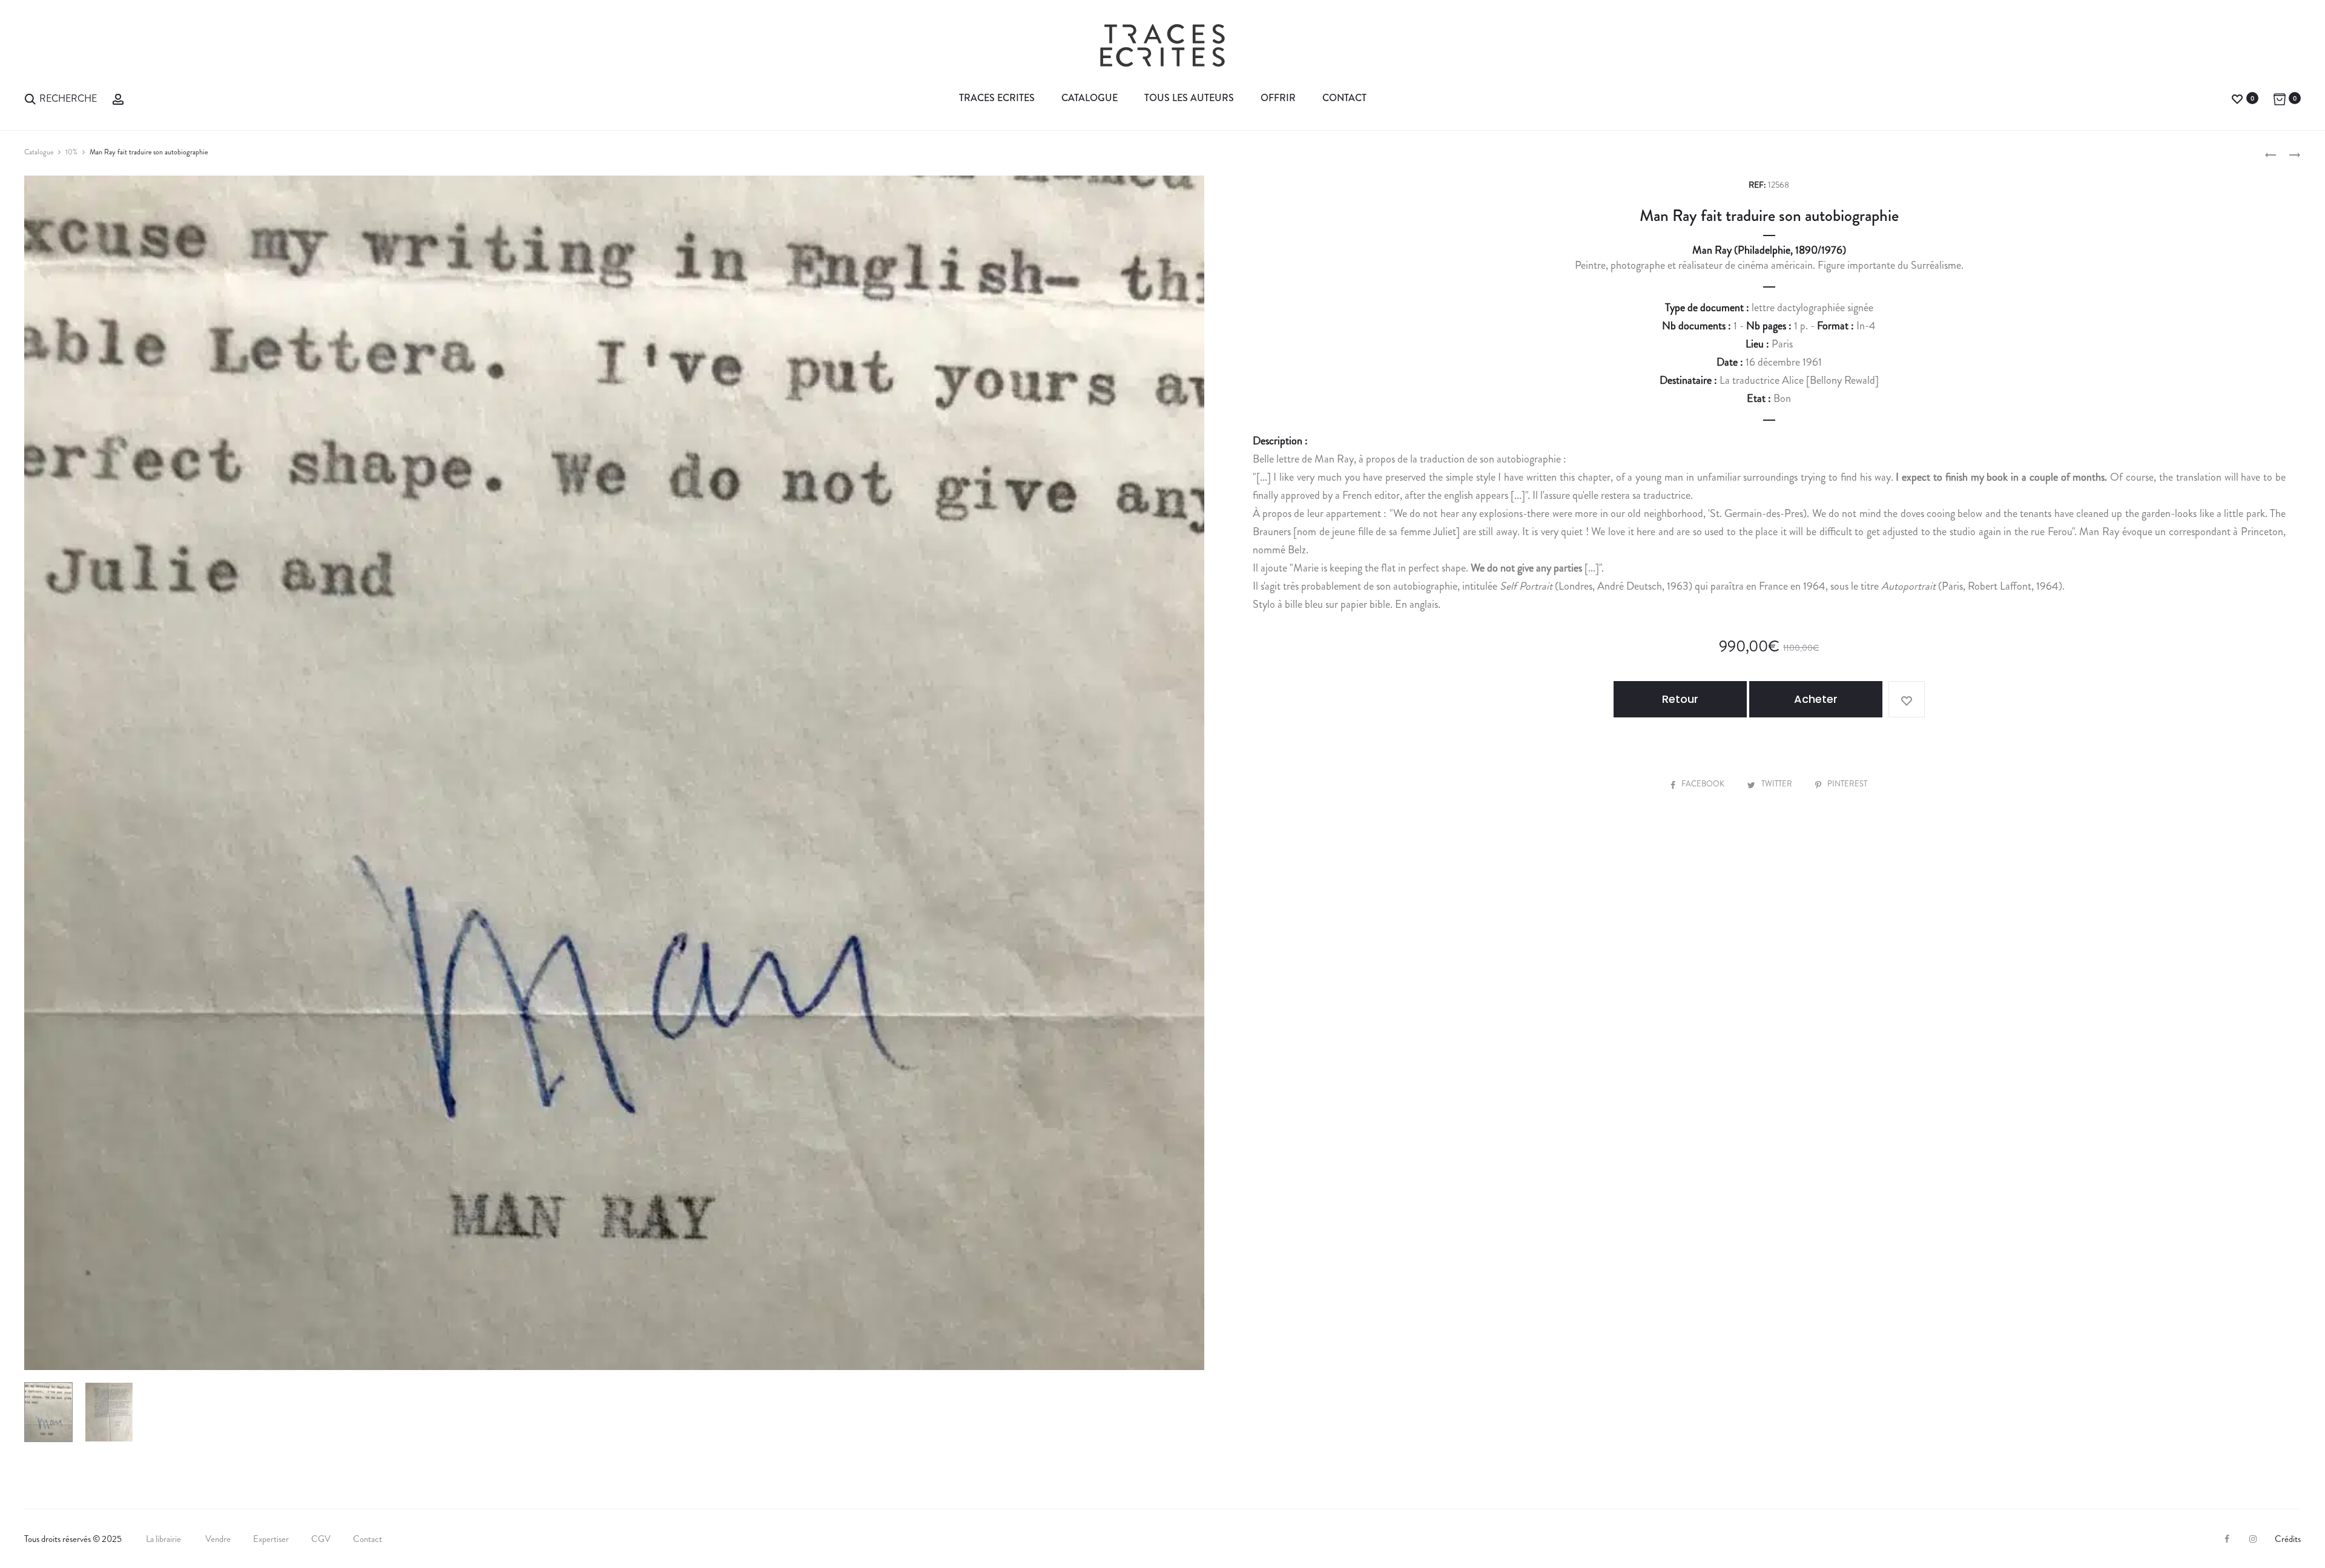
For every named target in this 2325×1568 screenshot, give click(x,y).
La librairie (164, 1539)
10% (71, 152)
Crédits (2288, 1539)
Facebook (1704, 784)
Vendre (218, 1539)
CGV (321, 1539)
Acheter (1816, 699)
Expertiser (271, 1539)
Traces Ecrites (997, 98)
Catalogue (1090, 98)
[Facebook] (2227, 1539)
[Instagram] (2253, 1539)
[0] (2237, 98)
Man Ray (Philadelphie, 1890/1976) (1769, 250)
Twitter (1778, 784)
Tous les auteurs (1189, 98)
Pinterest (1847, 784)
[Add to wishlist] (1907, 699)
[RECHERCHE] (30, 98)
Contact (1344, 98)
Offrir (1278, 98)
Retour (1680, 699)
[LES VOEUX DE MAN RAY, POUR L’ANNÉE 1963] (2271, 154)
